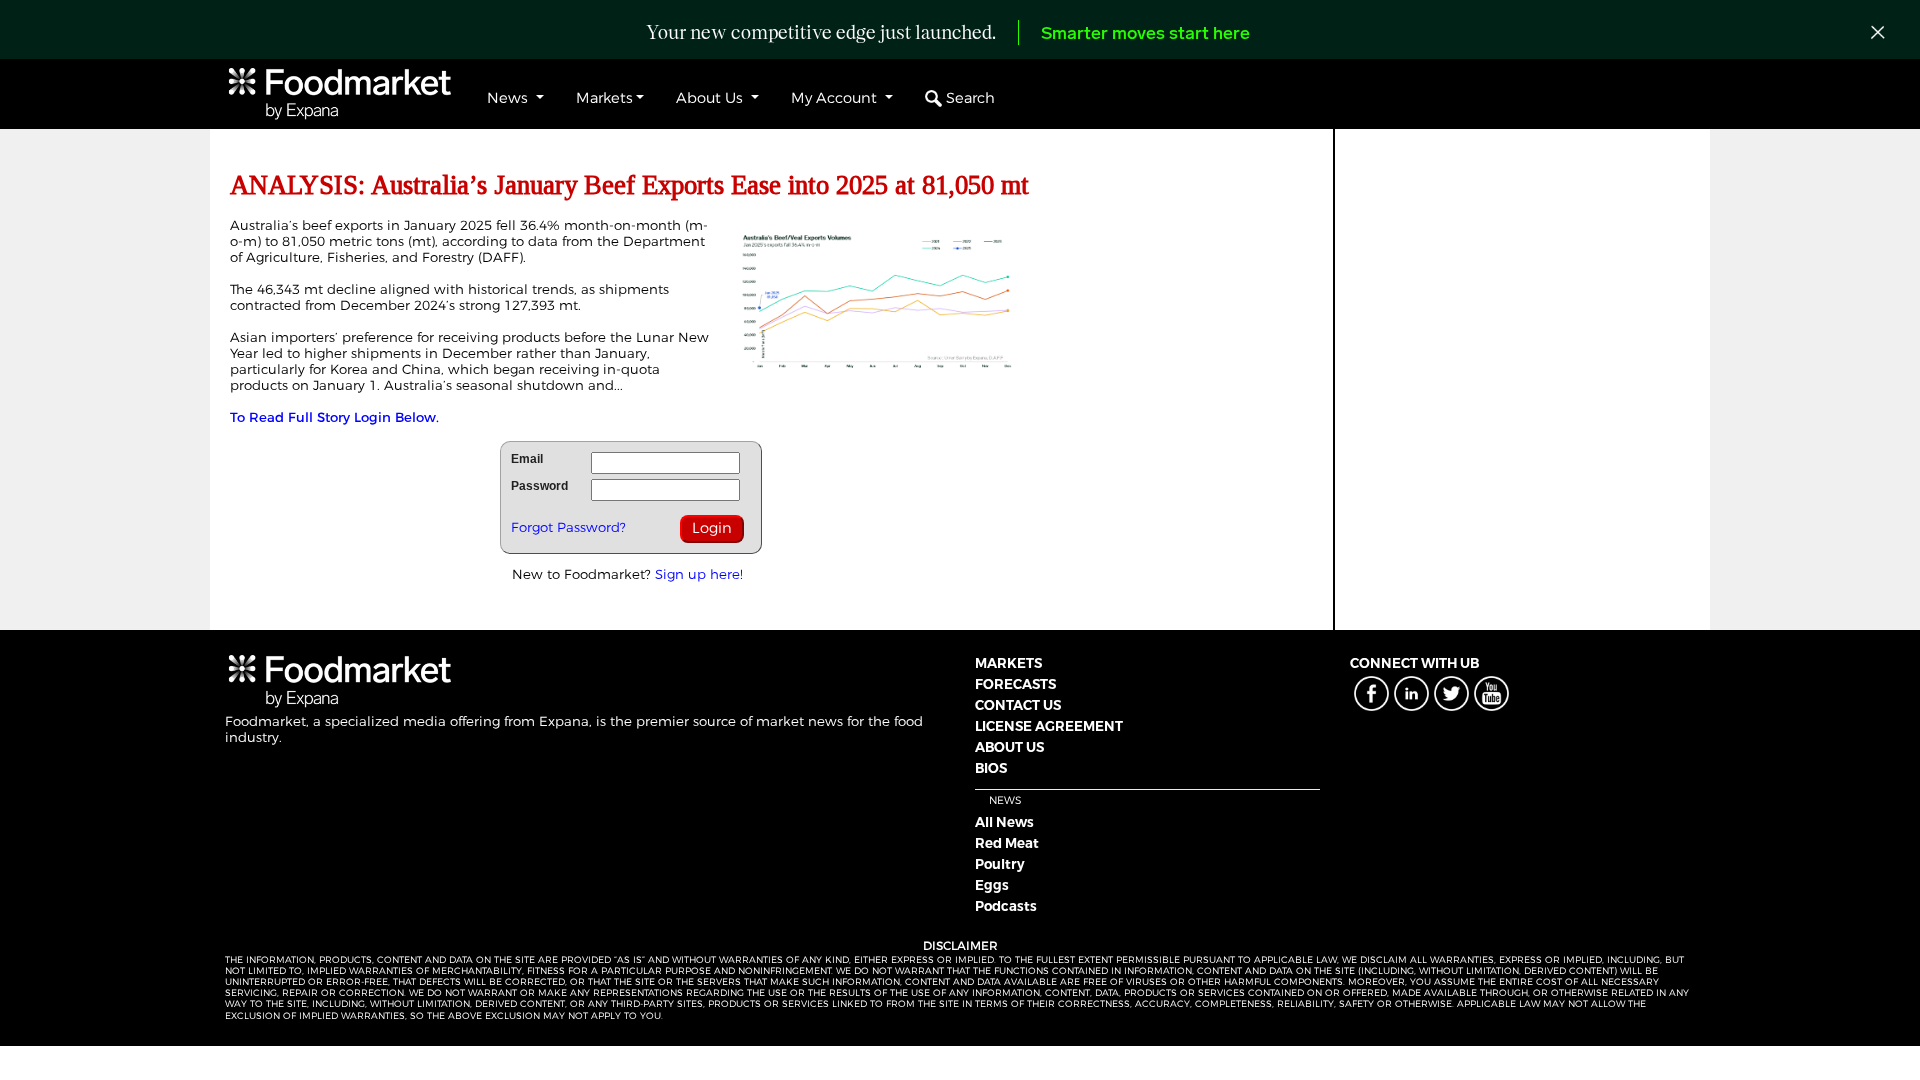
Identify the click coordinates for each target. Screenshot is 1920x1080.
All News (1004, 822)
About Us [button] (711, 98)
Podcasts (1006, 906)
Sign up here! (699, 574)
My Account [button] (836, 98)
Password (539, 486)
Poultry (1000, 864)
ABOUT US (1009, 747)
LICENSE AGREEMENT (1049, 726)
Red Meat (1007, 843)
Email (527, 459)
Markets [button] (604, 98)
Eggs (992, 885)
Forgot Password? (568, 527)
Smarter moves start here (1145, 35)
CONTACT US (1018, 705)
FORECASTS (1015, 684)
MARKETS (1008, 663)
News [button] (509, 98)
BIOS (991, 768)
